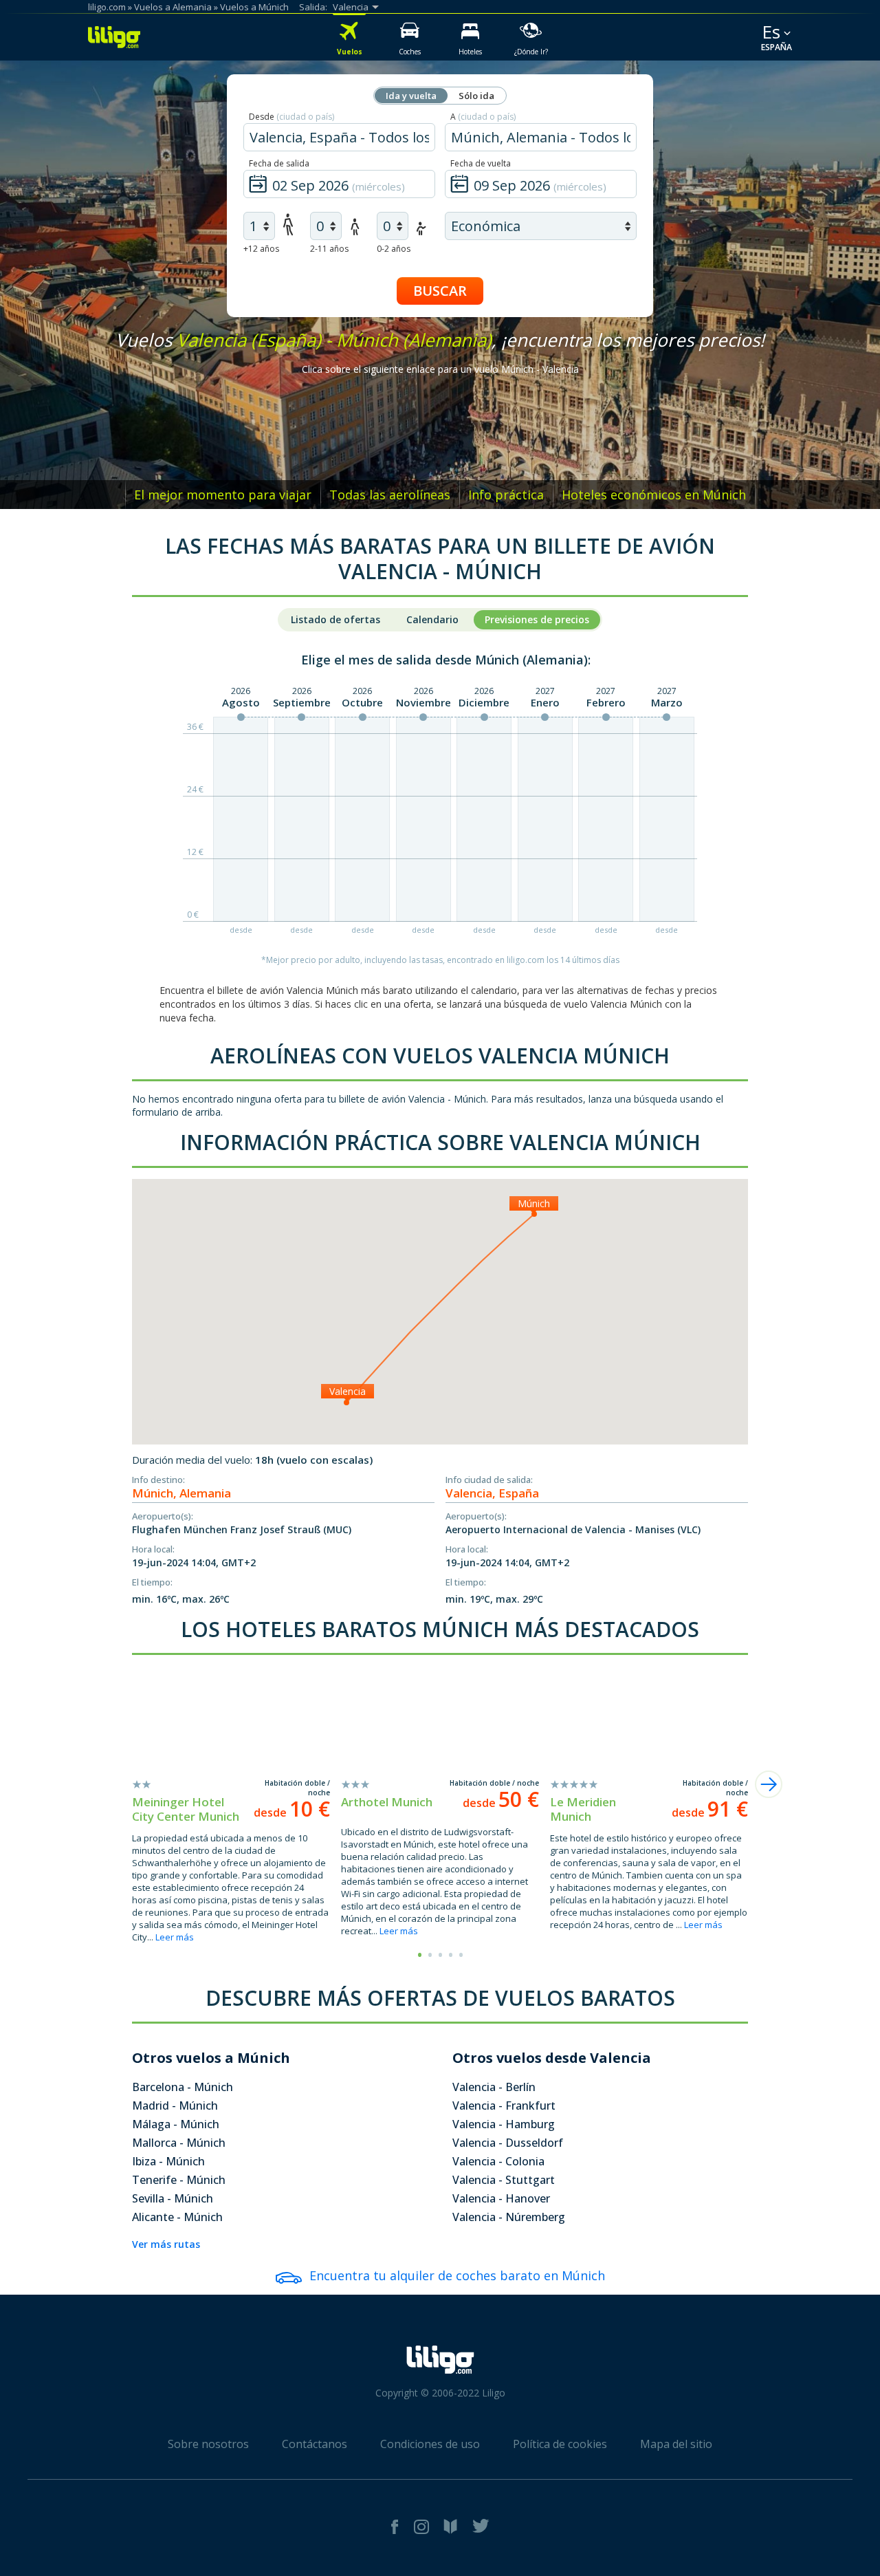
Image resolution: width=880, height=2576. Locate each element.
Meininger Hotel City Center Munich (186, 1809)
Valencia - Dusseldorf (508, 2143)
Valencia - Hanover (501, 2198)
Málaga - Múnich (176, 2124)
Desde (291, 117)
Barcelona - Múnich (183, 2087)
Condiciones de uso (430, 2444)
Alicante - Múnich (177, 2217)
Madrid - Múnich (175, 2106)
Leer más (175, 1937)
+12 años (261, 249)
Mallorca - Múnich (179, 2143)
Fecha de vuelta (481, 163)
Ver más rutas (166, 2244)
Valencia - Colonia (498, 2161)
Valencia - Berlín (494, 2087)
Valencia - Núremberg (509, 2217)
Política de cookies (560, 2444)
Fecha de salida (279, 163)
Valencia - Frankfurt (504, 2106)
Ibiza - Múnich (168, 2161)
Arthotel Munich (387, 1802)
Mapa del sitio (676, 2444)
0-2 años (394, 249)
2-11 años (329, 249)
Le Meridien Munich (583, 1809)
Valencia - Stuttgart (504, 2180)
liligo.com (107, 7)
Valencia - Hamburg (504, 2124)
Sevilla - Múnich (173, 2198)
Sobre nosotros (208, 2444)
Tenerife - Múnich (179, 2180)
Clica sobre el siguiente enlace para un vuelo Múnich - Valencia (440, 369)
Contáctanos (315, 2444)
